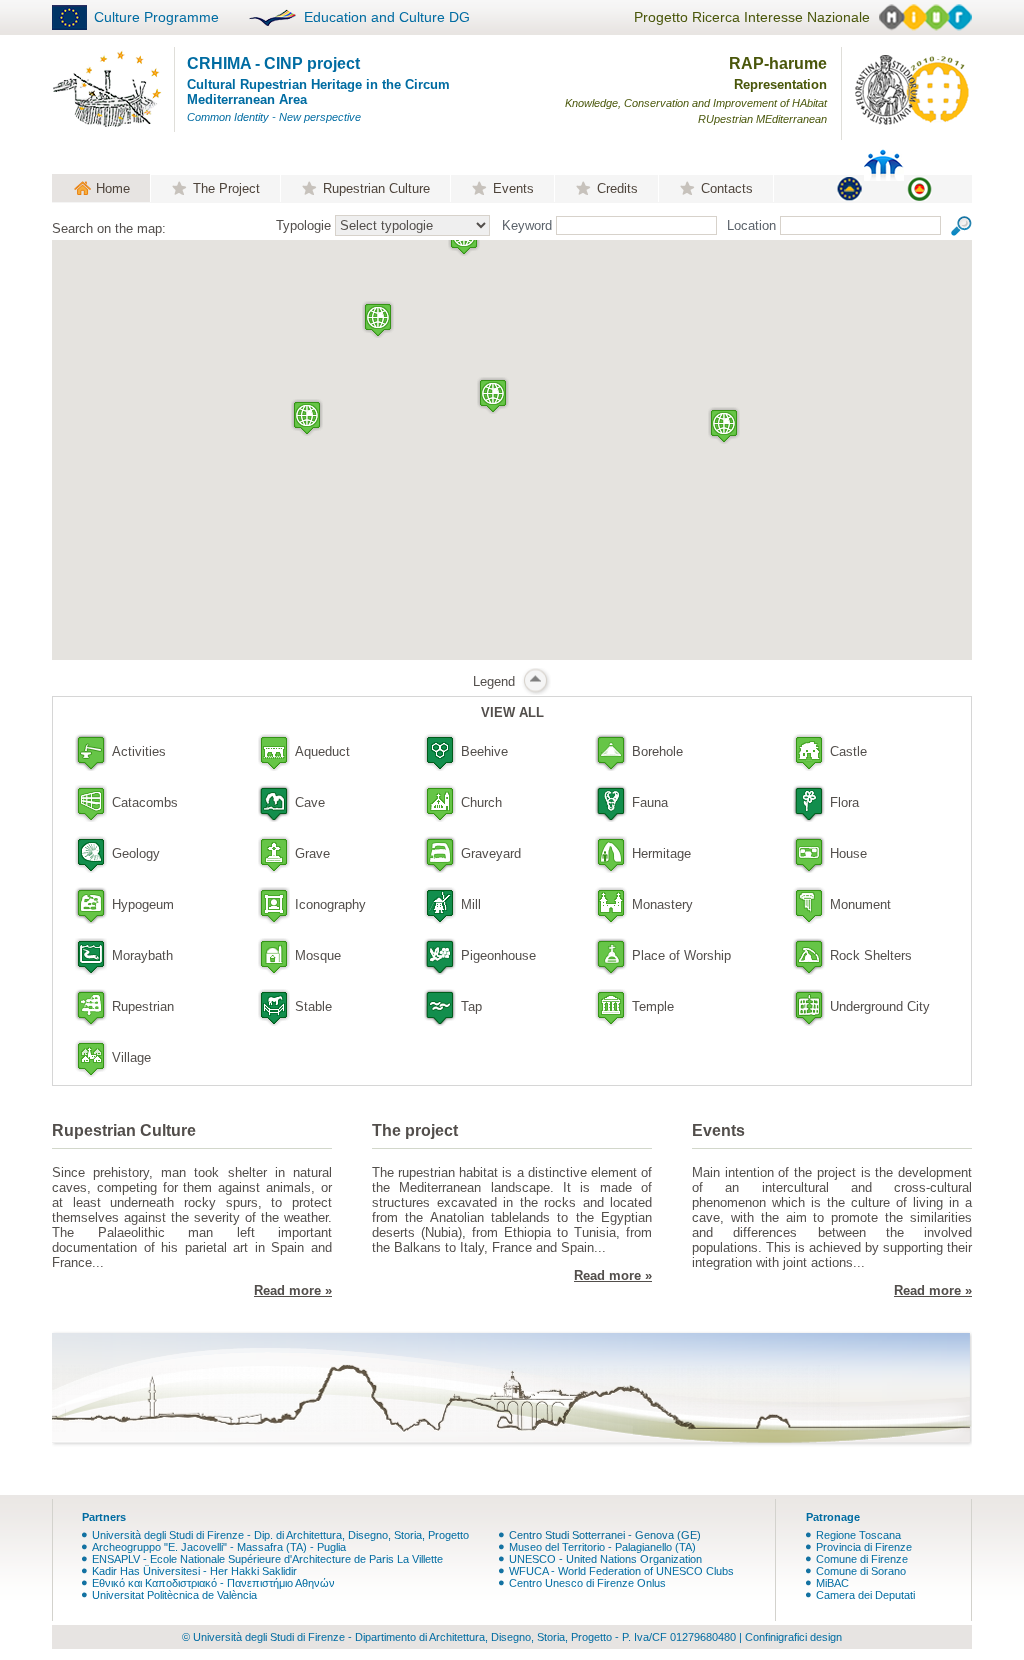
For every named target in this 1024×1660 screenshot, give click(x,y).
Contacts (727, 188)
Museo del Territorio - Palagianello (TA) (602, 1547)
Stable (313, 1006)
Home (113, 188)
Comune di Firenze (862, 1559)
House (848, 853)
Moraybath (142, 955)
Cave (310, 802)
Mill (471, 904)
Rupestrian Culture (376, 188)
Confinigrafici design (793, 1637)
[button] (493, 395)
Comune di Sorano (861, 1571)
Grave (312, 853)
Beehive (484, 751)
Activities (139, 751)
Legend (494, 681)
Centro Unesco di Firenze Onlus (587, 1583)
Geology (136, 853)
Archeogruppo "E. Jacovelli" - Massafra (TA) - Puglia (219, 1547)
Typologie (303, 225)
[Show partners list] (917, 188)
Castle (848, 751)
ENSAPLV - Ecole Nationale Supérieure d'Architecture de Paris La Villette (267, 1559)
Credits (617, 188)
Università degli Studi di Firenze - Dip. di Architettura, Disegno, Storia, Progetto (280, 1535)
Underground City (880, 1006)
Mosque (318, 955)
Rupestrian (143, 1006)
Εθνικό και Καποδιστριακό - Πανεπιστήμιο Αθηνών (213, 1583)
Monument (860, 904)
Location (751, 225)
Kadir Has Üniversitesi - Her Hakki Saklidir (194, 1571)
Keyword (527, 225)
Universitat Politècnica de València (174, 1595)
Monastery (662, 904)
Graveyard (491, 853)
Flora (844, 802)
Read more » (293, 1290)
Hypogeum (143, 904)
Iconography (330, 904)
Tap (471, 1006)
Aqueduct (322, 751)
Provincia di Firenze (864, 1547)
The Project (226, 188)
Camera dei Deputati (865, 1595)
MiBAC (832, 1583)
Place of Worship (681, 955)
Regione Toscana (858, 1535)
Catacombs (145, 802)
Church (481, 802)
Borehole (657, 751)
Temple (653, 1006)
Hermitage (661, 853)
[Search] (961, 224)
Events (513, 188)
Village (131, 1057)
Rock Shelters (871, 955)
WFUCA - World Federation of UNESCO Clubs (621, 1571)
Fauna (650, 802)
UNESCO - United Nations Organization (605, 1559)
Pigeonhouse (498, 955)
